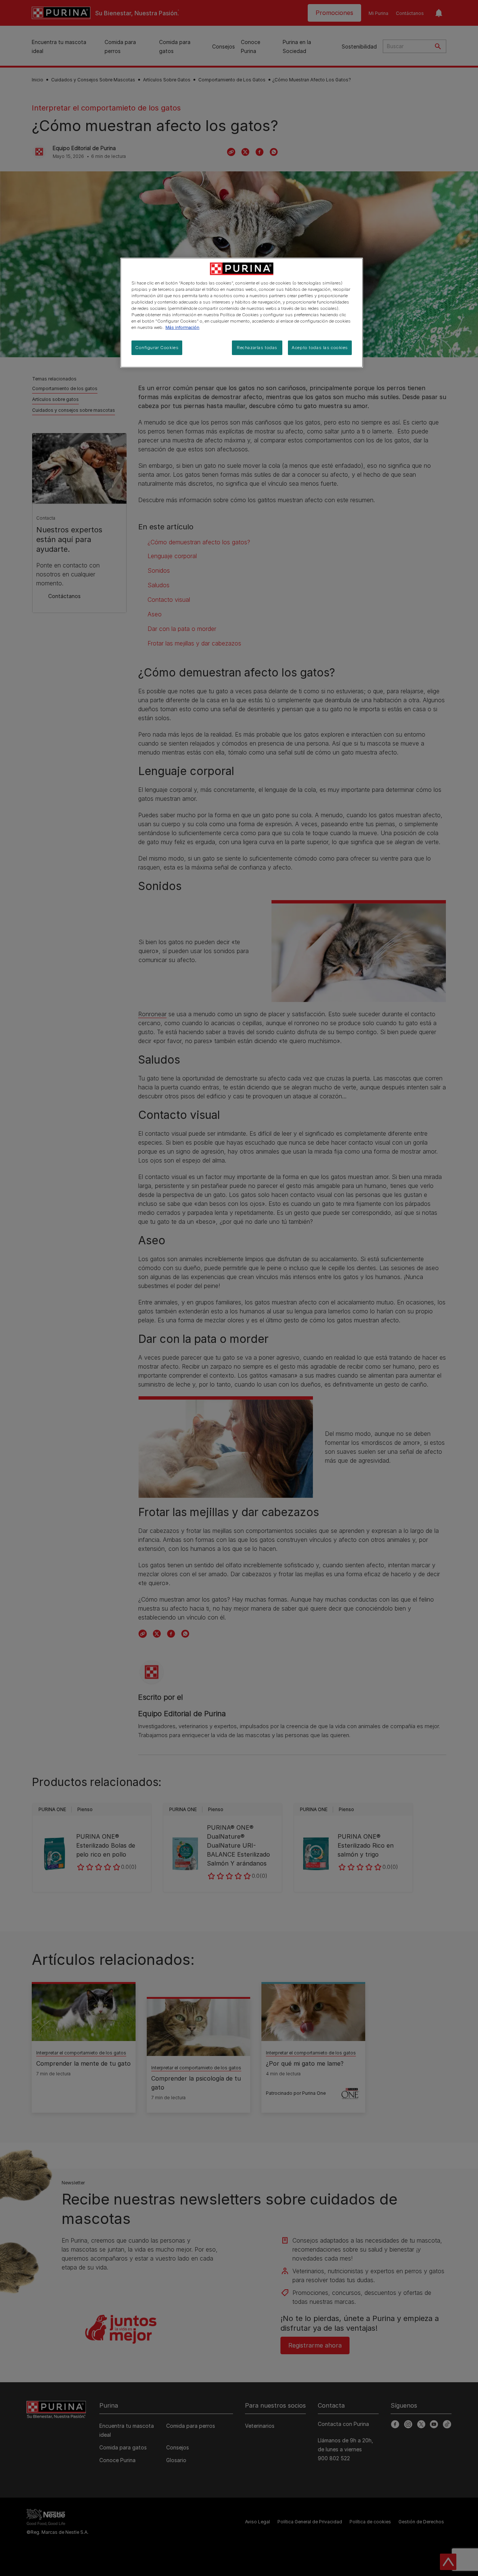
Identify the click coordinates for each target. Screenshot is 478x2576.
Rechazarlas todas (257, 348)
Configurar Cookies (157, 348)
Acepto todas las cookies (320, 348)
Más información (182, 327)
